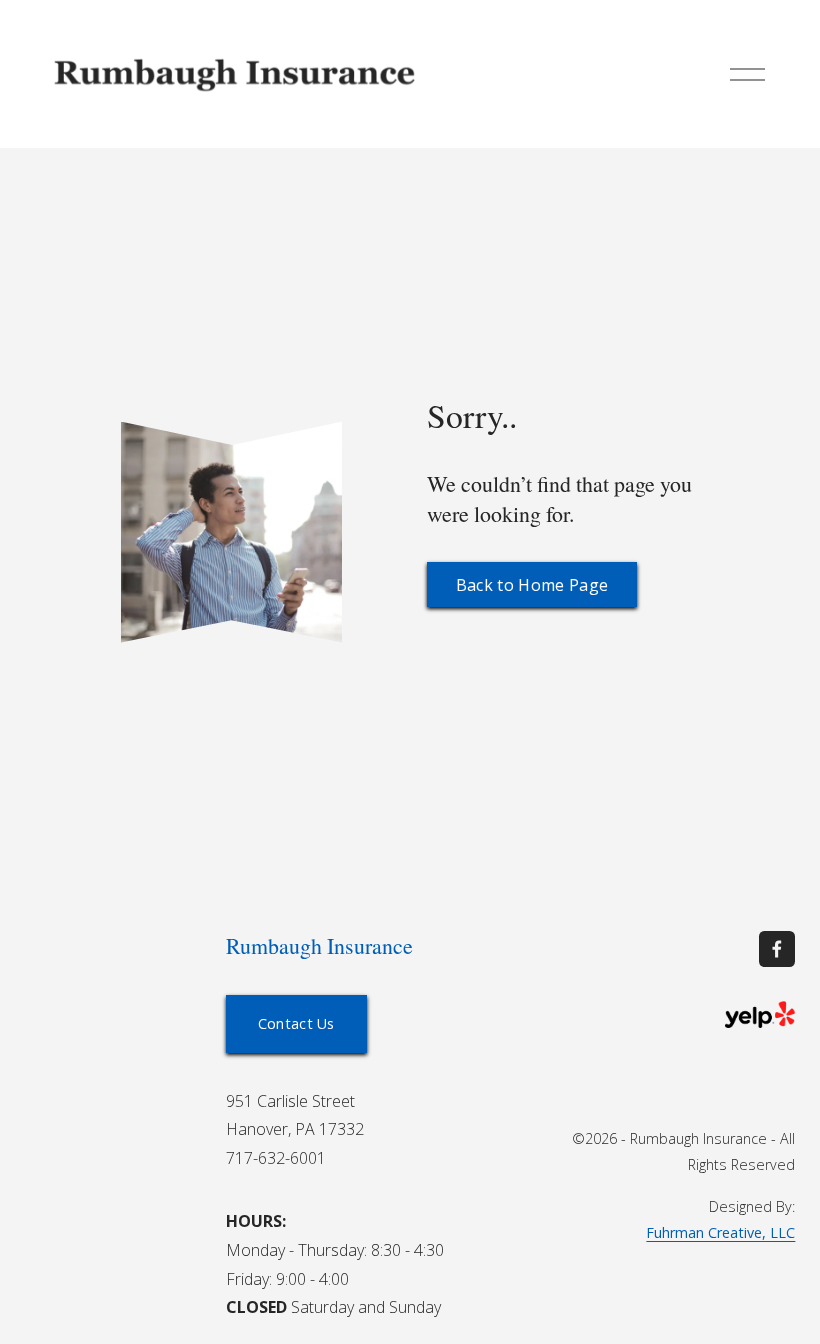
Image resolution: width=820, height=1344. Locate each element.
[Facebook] (777, 949)
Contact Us (296, 1023)
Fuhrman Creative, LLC (720, 1232)
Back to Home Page (532, 585)
